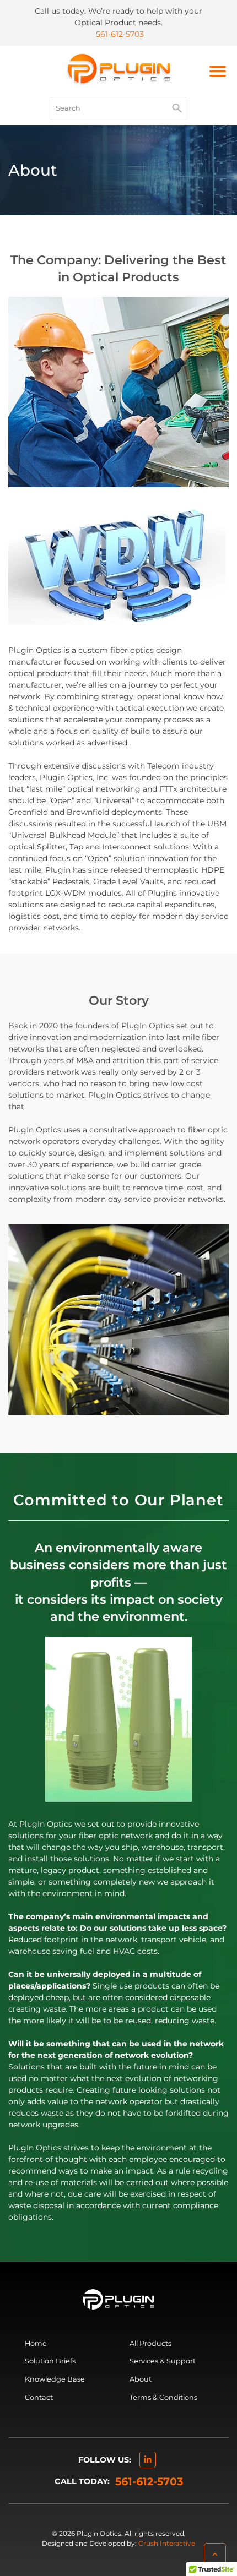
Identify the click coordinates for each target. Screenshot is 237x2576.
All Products (150, 2343)
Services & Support (163, 2361)
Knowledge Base (55, 2379)
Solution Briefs (50, 2361)
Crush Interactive (167, 2543)
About (141, 2379)
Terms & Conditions (163, 2397)
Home (36, 2343)
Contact (39, 2397)
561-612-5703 (120, 34)
